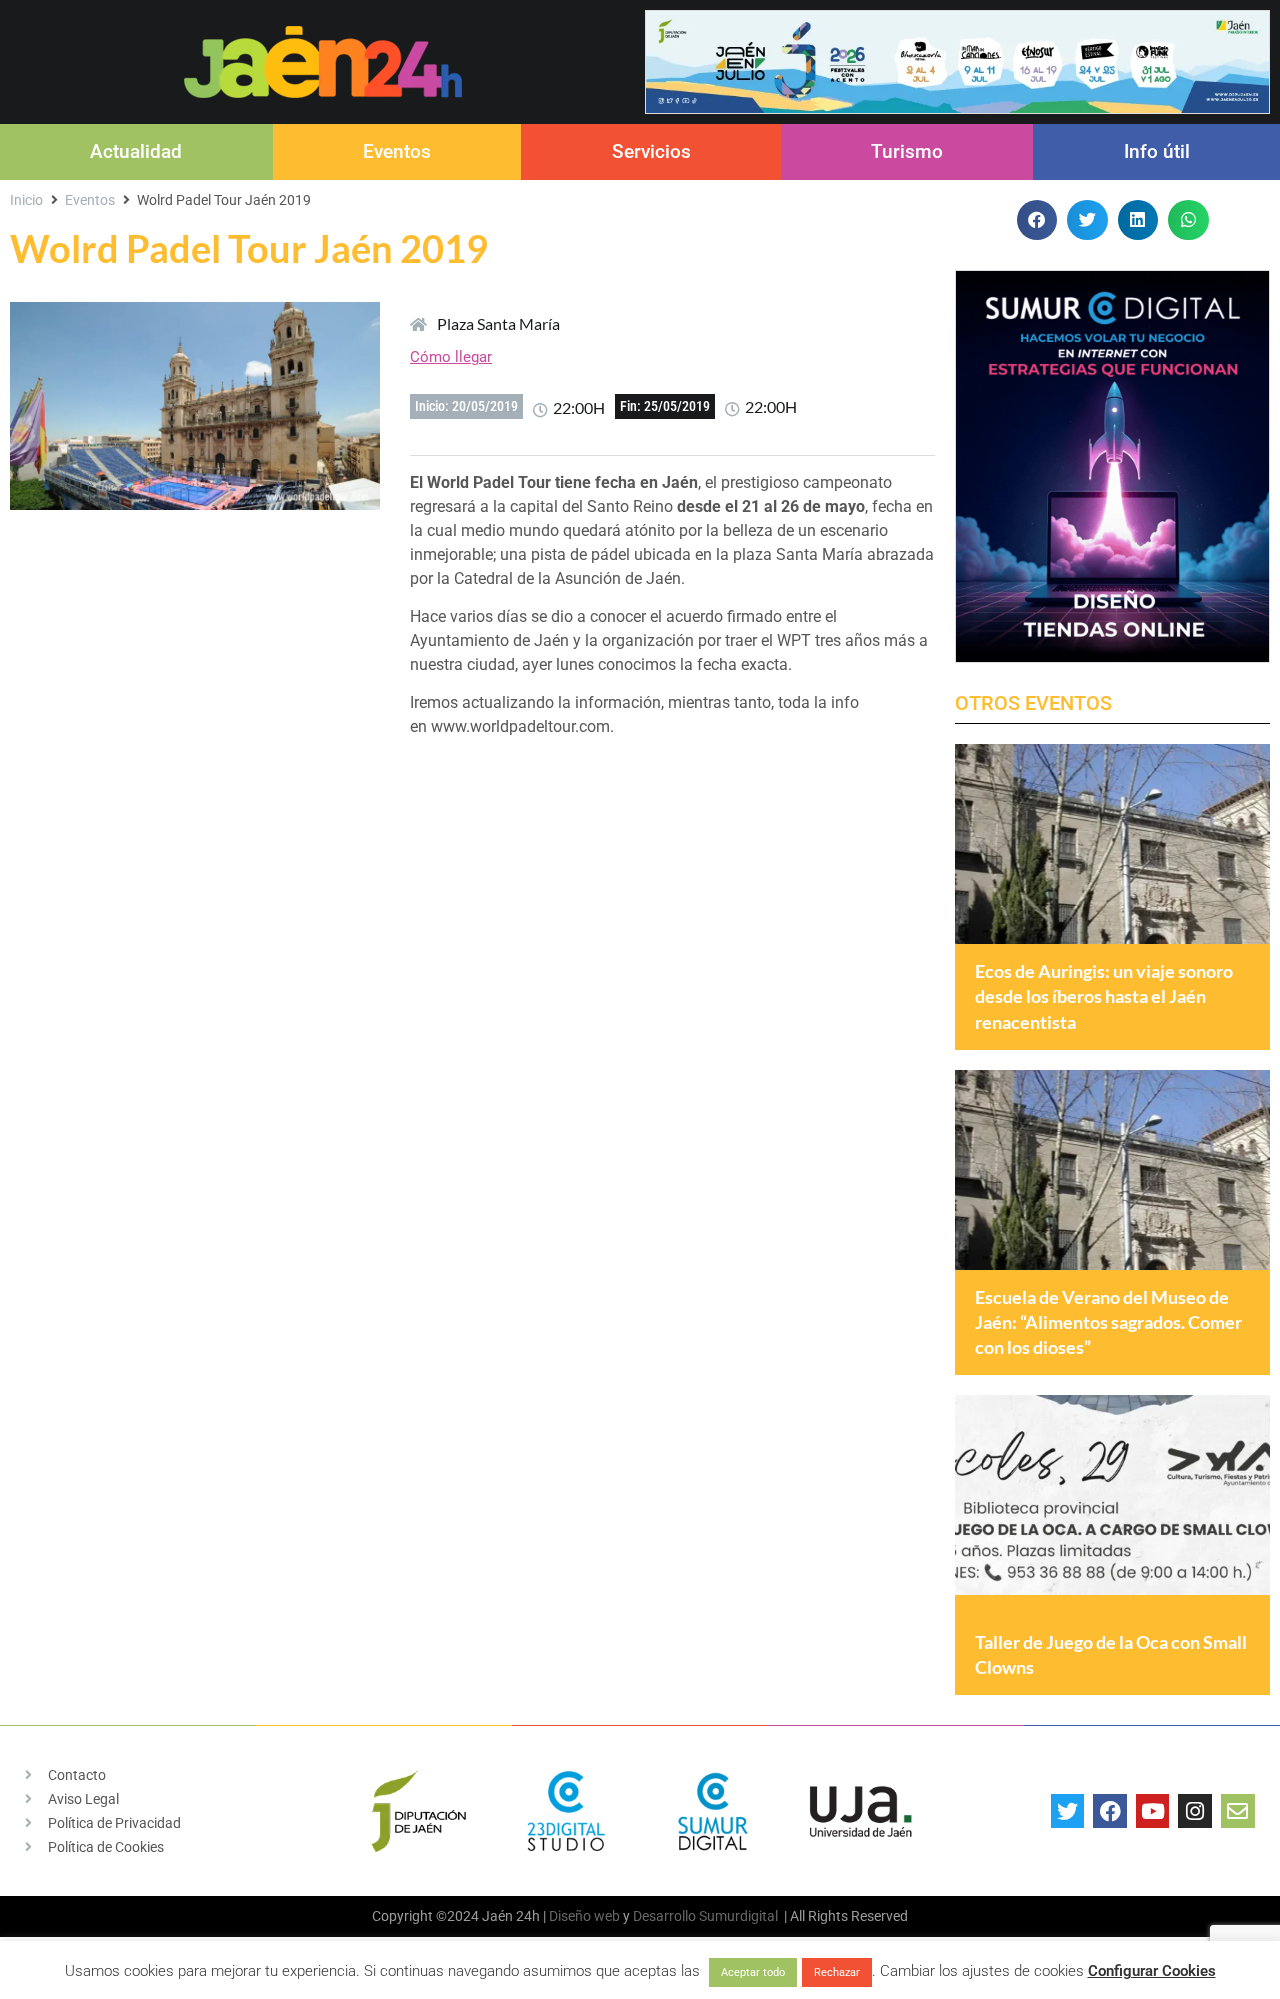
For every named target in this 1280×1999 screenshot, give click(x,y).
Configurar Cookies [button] (1152, 1971)
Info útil (1157, 151)
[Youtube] (1153, 1811)
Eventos (397, 151)
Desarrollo (664, 1916)
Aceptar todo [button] (753, 1972)
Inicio (26, 200)
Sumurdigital (738, 1916)
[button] (1037, 220)
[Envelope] (1238, 1811)
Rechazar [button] (837, 1972)
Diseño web (584, 1916)
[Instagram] (1195, 1811)
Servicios (651, 151)
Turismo (907, 151)
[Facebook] (1110, 1811)
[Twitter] (1068, 1811)
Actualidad (136, 151)
